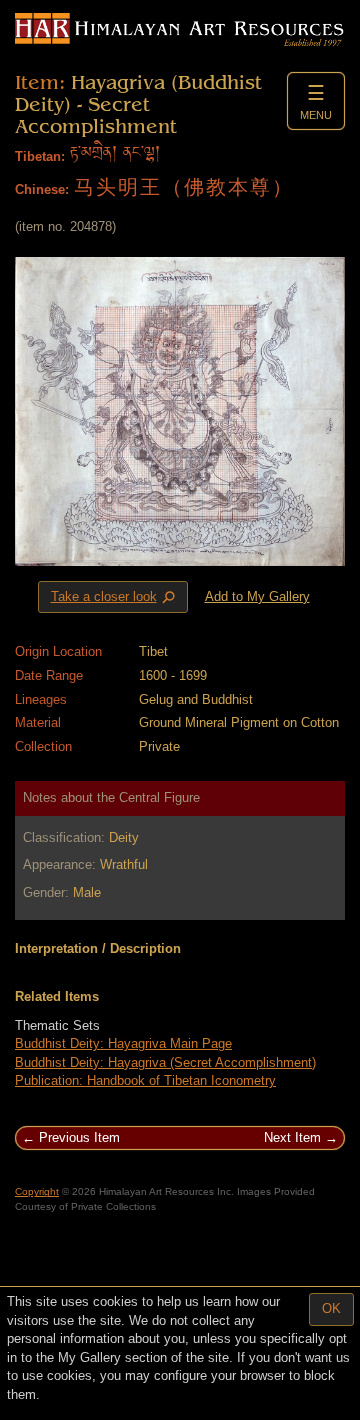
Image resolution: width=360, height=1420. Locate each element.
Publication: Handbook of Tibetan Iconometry (145, 1080)
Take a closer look (115, 598)
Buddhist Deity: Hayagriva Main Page (123, 1043)
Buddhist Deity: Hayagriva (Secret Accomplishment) (165, 1062)
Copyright (37, 1191)
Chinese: (42, 189)
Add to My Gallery (257, 596)
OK (331, 1308)
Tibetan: (40, 156)
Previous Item (79, 1137)
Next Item (292, 1137)
